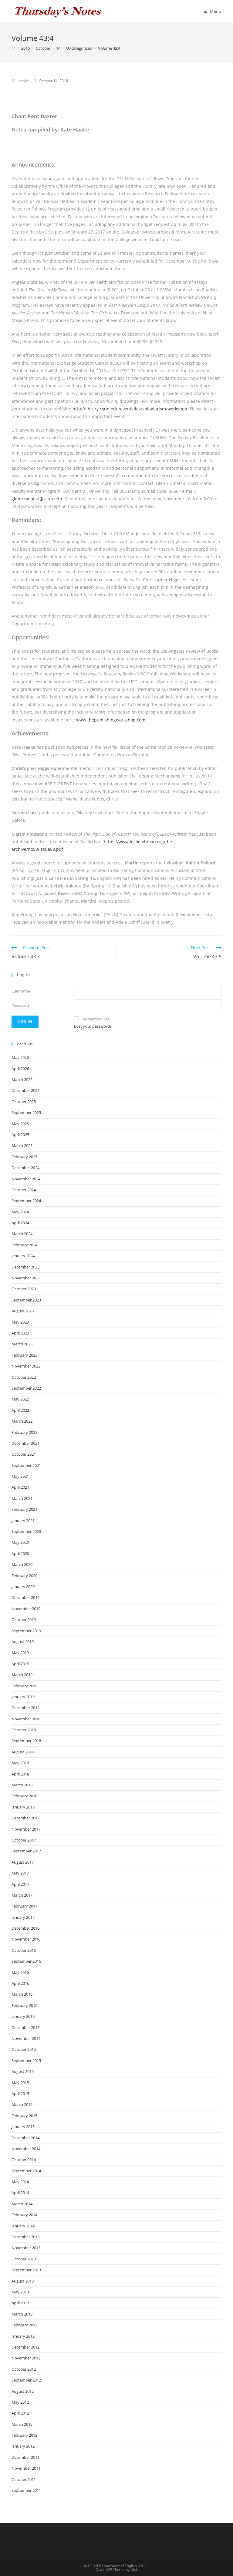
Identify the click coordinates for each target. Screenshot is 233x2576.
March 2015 (22, 2104)
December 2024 (25, 1168)
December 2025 (25, 1090)
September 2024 (26, 1201)
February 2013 (24, 2325)
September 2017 (26, 1851)
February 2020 (24, 1576)
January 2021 (23, 1520)
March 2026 (22, 1079)
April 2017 (20, 1884)
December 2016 (25, 1928)
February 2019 (24, 1686)
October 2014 (24, 2160)
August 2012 (23, 2391)
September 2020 (26, 1531)
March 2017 (22, 1895)
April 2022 (20, 1410)
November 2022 (26, 1366)
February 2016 (24, 2005)
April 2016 (20, 1983)
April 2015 (20, 2094)
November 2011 (26, 2468)
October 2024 (24, 1190)
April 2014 (20, 2193)
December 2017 (25, 1818)
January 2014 (23, 2226)
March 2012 (22, 2424)
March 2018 (22, 1785)
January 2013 (23, 2336)
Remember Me (96, 1019)
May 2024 (20, 1212)
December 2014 (25, 2138)
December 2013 (25, 2237)
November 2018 (26, 1719)
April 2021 (20, 1487)
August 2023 (23, 1311)
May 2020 (20, 1542)
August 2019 (23, 1642)
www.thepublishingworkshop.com (111, 720)
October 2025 (24, 1102)
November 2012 (26, 2358)
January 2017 (23, 1917)
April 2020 (20, 1553)
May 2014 (20, 2182)
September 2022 (26, 1388)
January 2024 (23, 1256)
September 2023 (26, 1300)
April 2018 (20, 1774)
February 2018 (24, 1796)
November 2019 (26, 1609)
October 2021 (24, 1454)
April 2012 (20, 2413)
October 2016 (24, 1950)
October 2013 (24, 2259)
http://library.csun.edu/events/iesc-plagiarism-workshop (130, 409)
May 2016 (20, 1972)
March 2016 (22, 1994)
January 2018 (23, 1807)
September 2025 (26, 1112)
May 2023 (20, 1322)
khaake (23, 81)
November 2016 (26, 1939)
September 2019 (26, 1631)
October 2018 (24, 1730)
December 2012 (25, 2347)
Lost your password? (93, 1026)
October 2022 (24, 1377)
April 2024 (20, 1223)
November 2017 (26, 1829)
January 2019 (23, 1697)
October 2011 (24, 2479)
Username (21, 991)
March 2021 (22, 1498)
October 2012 (24, 2369)
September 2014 (26, 2171)
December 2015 (25, 2027)
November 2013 (26, 2248)
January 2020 (23, 1586)
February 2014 (24, 2215)
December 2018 (25, 1708)
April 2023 (20, 1333)
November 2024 (26, 1179)
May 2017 (20, 1873)
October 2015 (24, 2049)
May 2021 (20, 1476)
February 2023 (24, 1355)
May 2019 (20, 1653)
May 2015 (20, 2083)
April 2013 (20, 2303)
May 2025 (20, 1124)
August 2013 (23, 2281)
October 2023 (24, 1289)
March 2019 (22, 1675)
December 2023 (25, 1267)
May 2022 (20, 1399)
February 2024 (24, 1245)
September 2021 (26, 1465)
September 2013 (26, 2270)
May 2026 (20, 1057)
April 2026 (20, 1069)
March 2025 (22, 1145)
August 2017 (23, 1862)
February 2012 (24, 2435)
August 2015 (23, 2071)
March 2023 (22, 1344)
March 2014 (22, 2204)
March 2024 (22, 1234)
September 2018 (26, 1741)
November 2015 (26, 2038)
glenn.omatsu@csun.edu (37, 499)
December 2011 (25, 2457)
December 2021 (25, 1443)
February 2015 (24, 2116)
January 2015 (23, 2127)
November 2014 (26, 2149)
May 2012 (20, 2402)
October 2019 (24, 1620)
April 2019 (20, 1664)
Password (20, 1005)
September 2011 (26, 2490)
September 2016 (26, 1961)
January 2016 (23, 2016)
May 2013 (20, 2292)
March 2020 (22, 1564)
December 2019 (25, 1597)
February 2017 (24, 1906)
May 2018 (20, 1763)
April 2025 (20, 1135)
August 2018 (23, 1752)
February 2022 (24, 1432)
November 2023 (26, 1278)
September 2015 (26, 2060)
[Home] (14, 48)
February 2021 (24, 1509)
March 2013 (22, 2314)
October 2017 (24, 1840)
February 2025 (24, 1157)
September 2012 (26, 2380)
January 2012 (23, 2446)
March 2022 (22, 1421)
